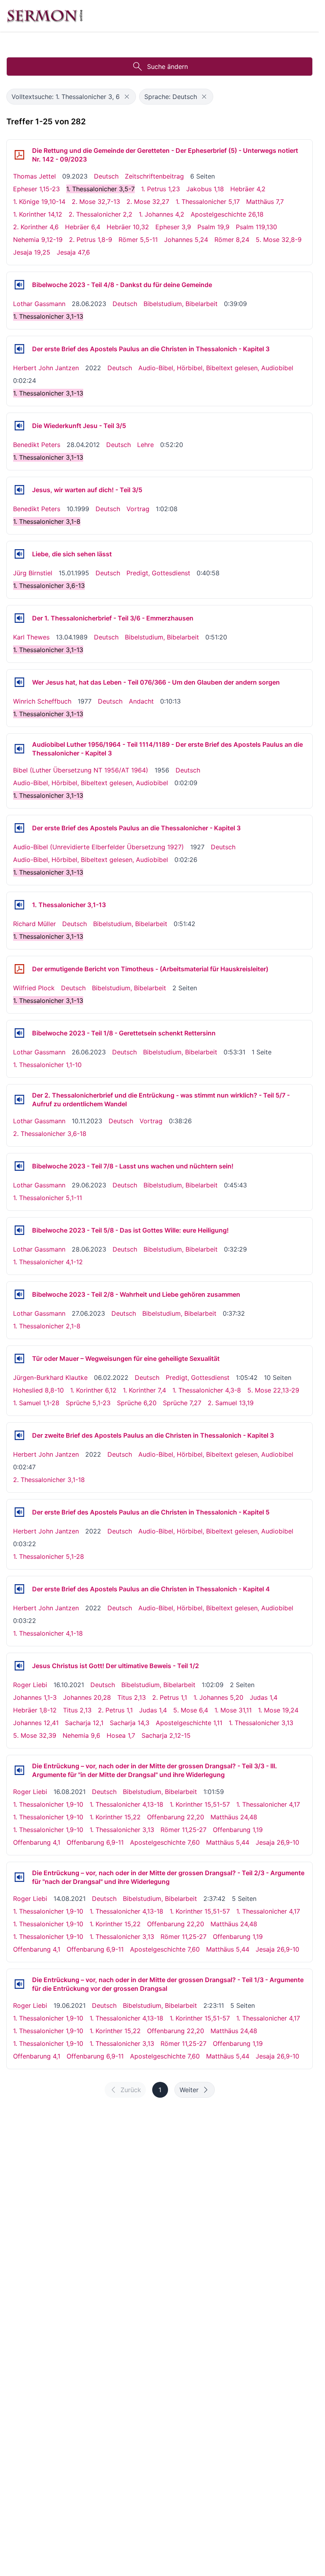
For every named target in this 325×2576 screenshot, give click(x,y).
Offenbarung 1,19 (238, 1830)
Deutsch (106, 176)
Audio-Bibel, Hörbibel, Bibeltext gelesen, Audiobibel (216, 368)
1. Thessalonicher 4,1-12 (48, 1262)
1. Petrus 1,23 (161, 189)
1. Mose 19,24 (278, 1710)
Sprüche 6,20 (137, 1403)
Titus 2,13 (132, 1697)
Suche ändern (167, 67)
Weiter (189, 2090)
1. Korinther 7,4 (144, 1390)
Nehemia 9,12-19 (38, 240)
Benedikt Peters (37, 445)
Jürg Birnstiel (33, 573)
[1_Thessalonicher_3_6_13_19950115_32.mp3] (19, 554)
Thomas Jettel (34, 176)
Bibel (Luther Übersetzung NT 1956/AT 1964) (81, 770)
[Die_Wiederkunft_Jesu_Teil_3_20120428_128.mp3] (19, 426)
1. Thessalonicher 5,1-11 (48, 1198)
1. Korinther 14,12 (38, 214)
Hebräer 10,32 (128, 227)
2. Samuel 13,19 (231, 1403)
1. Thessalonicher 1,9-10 (48, 1804)
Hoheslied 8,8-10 (38, 1390)
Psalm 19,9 (213, 227)
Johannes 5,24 (186, 240)
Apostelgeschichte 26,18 (227, 214)
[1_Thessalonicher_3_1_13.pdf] (19, 969)
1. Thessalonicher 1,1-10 (47, 1065)
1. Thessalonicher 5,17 (208, 202)
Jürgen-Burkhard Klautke (50, 1377)
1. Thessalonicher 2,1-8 (47, 1326)
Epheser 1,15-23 (36, 189)
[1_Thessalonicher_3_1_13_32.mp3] (19, 905)
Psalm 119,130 (256, 227)
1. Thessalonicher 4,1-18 (48, 1633)
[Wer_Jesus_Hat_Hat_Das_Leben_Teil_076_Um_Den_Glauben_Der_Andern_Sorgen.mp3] (19, 682)
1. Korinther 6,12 (93, 1390)
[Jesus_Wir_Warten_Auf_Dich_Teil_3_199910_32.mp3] (19, 490)
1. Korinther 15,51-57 (200, 1804)
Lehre (145, 445)
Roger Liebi (30, 1685)
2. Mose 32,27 (148, 202)
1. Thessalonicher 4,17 (268, 1804)
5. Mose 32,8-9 (279, 240)
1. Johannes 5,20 (218, 1697)
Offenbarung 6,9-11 (95, 1842)
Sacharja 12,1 (84, 1723)
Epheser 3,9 (173, 227)
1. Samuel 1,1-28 (36, 1403)
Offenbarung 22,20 (176, 1817)
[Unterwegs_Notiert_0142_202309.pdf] (19, 155)
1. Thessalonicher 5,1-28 (49, 1556)
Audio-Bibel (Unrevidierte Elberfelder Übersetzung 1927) (98, 847)
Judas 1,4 (264, 1697)
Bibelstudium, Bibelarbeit (181, 304)
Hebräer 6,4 (83, 227)
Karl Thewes (31, 637)
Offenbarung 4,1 (37, 1842)
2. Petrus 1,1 (170, 1697)
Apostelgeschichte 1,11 (189, 1723)
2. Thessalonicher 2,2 (100, 214)
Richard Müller (34, 924)
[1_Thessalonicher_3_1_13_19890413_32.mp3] (19, 618)
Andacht (141, 701)
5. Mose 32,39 (35, 1735)
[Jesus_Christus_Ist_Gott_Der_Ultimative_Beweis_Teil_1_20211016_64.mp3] (19, 1666)
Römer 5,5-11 (138, 240)
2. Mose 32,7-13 (96, 202)
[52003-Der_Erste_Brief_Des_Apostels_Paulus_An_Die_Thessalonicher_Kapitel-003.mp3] (19, 749)
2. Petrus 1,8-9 (91, 240)
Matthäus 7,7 (265, 202)
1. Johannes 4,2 (162, 214)
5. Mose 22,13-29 (273, 1390)
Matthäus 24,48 (234, 1817)
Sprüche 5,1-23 (88, 1403)
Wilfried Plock (34, 988)
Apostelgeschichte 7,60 (165, 1842)
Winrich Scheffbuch (42, 701)
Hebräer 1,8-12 (35, 1710)
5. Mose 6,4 (191, 1710)
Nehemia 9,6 (81, 1735)
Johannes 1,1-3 (35, 1697)
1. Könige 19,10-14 (39, 202)
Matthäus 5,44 (228, 1842)
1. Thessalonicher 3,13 (261, 1723)
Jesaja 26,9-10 (277, 1842)
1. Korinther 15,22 (115, 1817)
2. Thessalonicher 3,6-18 (50, 1134)
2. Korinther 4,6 (36, 227)
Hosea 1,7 (121, 1735)
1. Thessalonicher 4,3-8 (207, 1390)
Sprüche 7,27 (182, 1403)
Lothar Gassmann (39, 304)
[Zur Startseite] (45, 16)
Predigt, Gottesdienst (158, 573)
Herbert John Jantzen (46, 368)
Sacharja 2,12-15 (166, 1735)
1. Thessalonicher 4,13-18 (126, 1804)
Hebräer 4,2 (248, 189)
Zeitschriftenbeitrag (154, 176)
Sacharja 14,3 (130, 1723)
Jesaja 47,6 (73, 252)
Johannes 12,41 (36, 1723)
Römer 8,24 (232, 240)
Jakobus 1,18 (205, 189)
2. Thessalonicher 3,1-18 (49, 1480)
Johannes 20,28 (87, 1697)
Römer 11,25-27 (184, 1830)
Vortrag (138, 509)
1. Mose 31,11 (233, 1710)
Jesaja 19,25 (32, 252)
